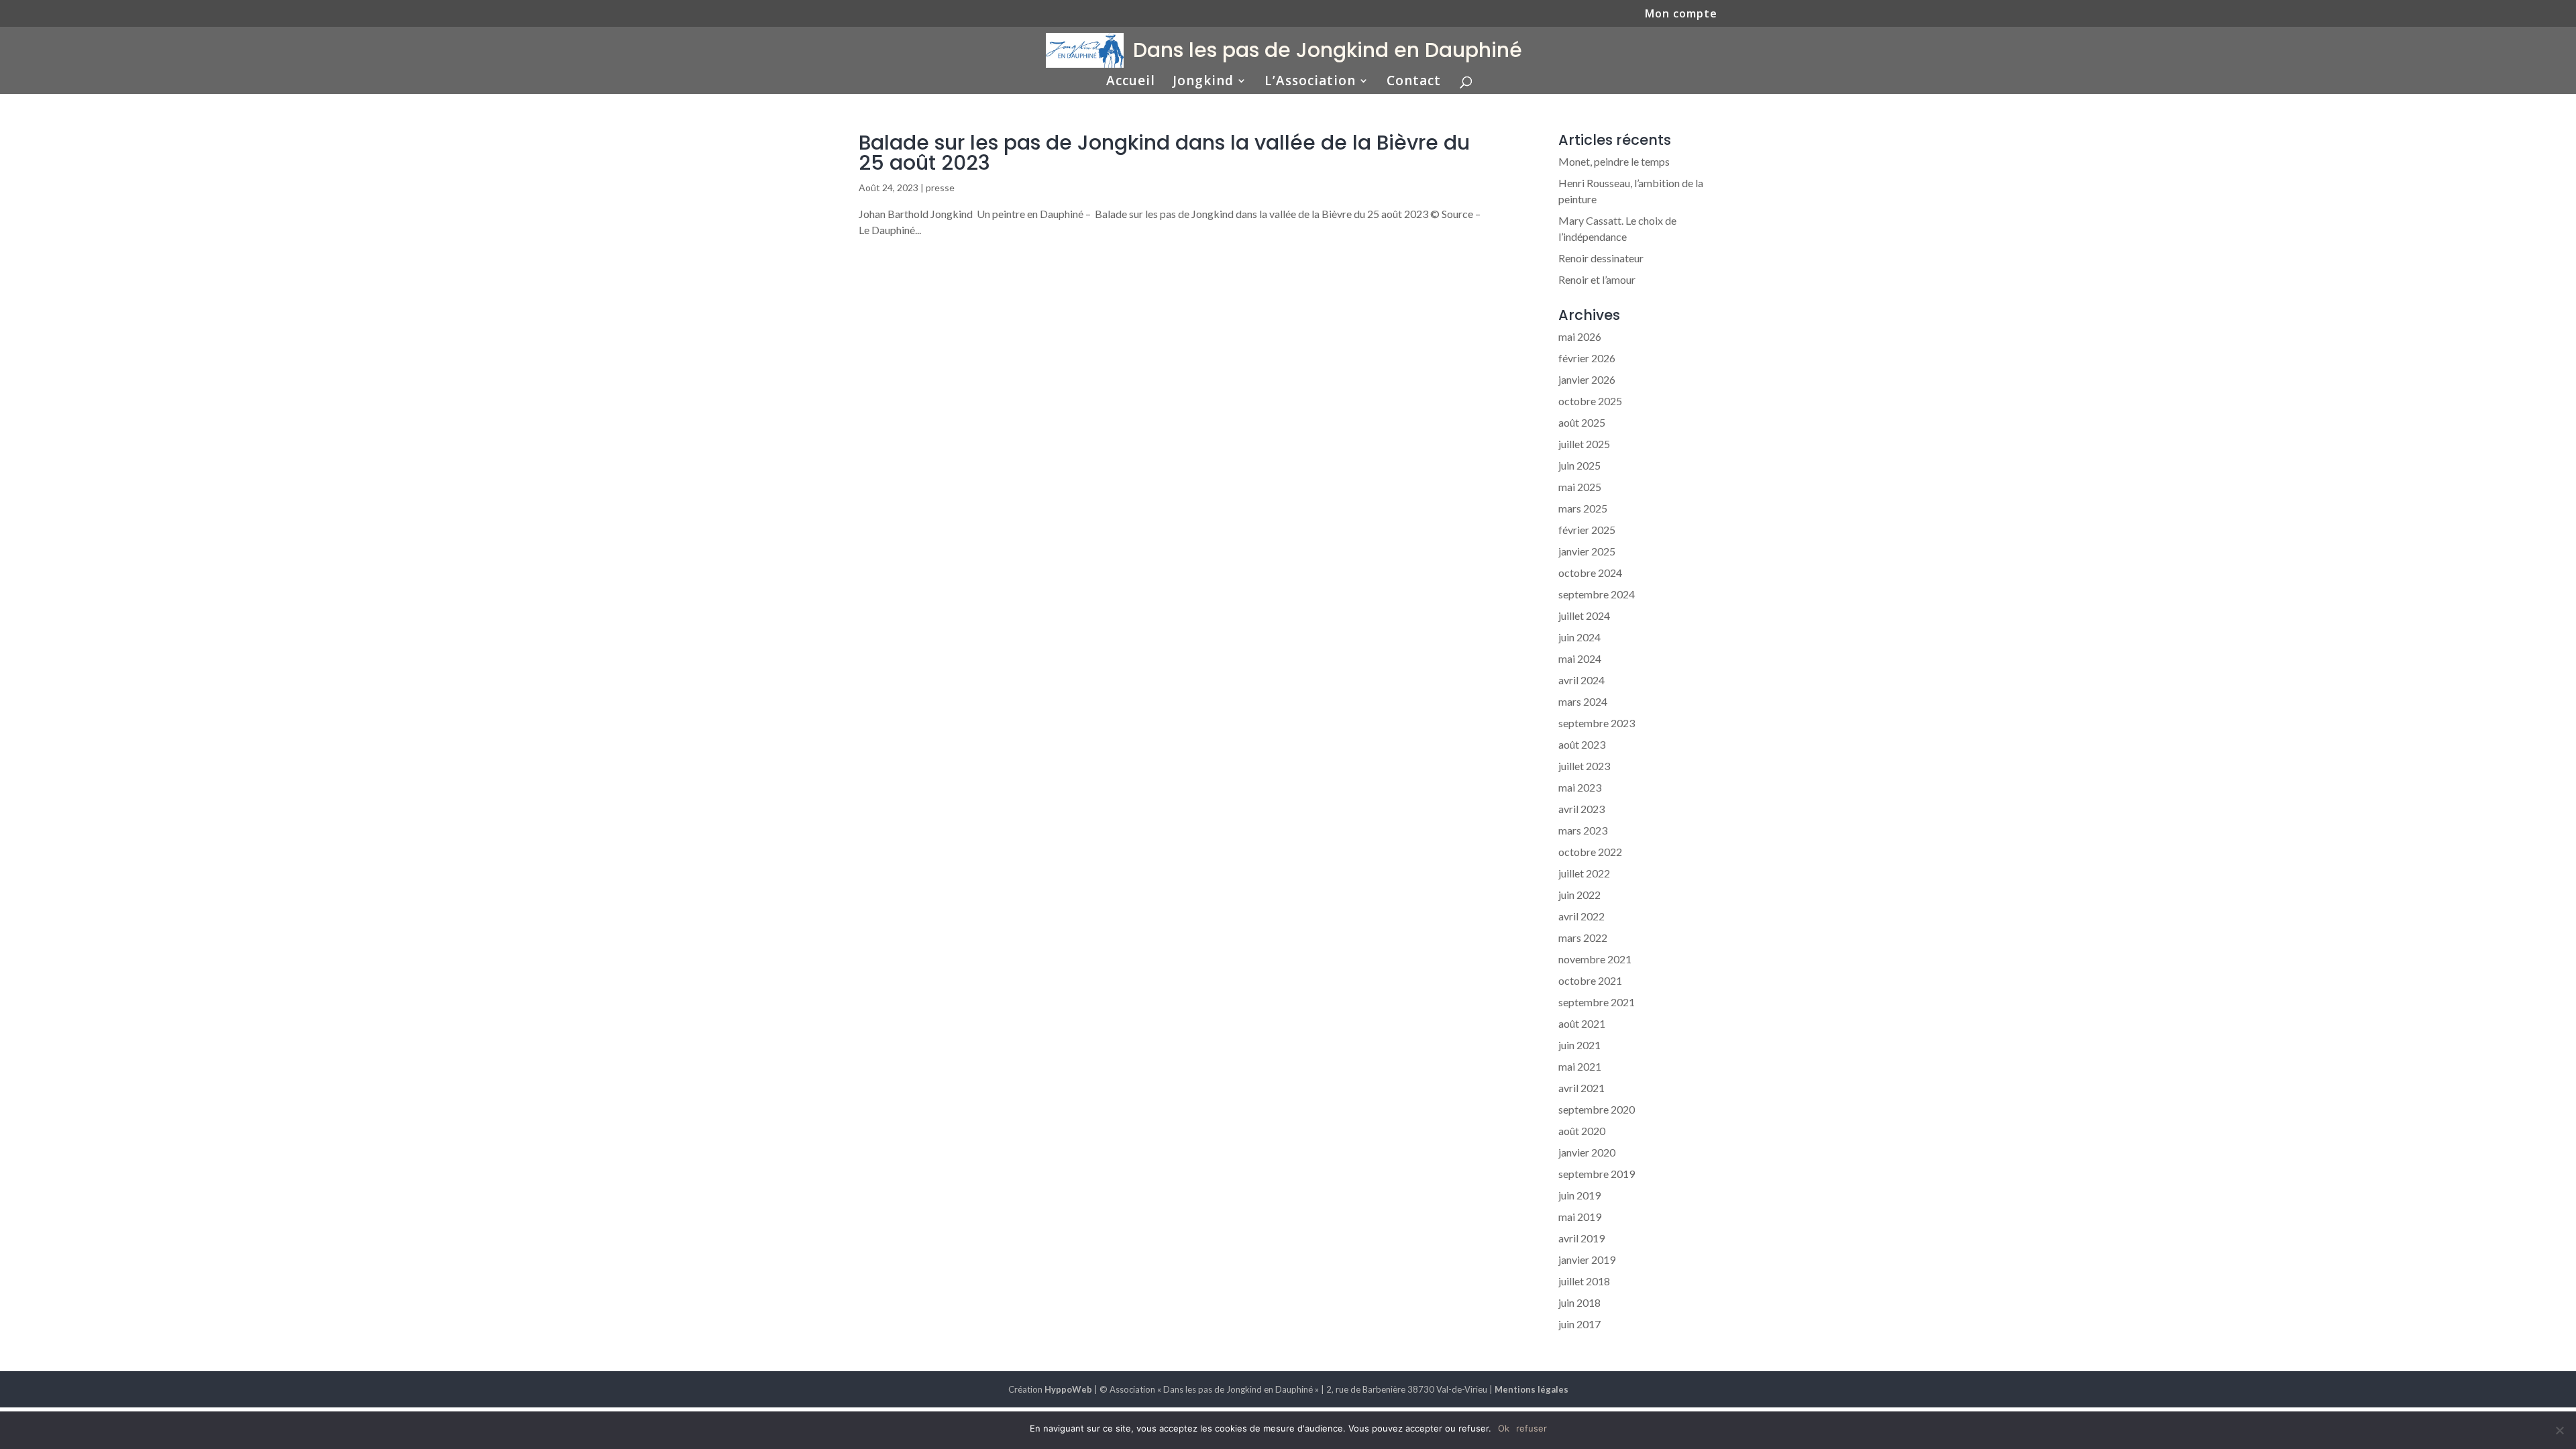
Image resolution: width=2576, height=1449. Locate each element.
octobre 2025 (1590, 401)
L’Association (1310, 83)
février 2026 (1587, 358)
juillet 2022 (1584, 873)
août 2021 (1582, 1023)
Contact (1414, 83)
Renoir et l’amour (1597, 279)
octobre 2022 (1590, 852)
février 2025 (1587, 530)
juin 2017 (1579, 1324)
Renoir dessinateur (1601, 258)
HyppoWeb (1068, 1389)
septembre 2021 (1597, 1002)
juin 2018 (1579, 1302)
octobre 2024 (1590, 573)
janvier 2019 (1587, 1259)
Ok (1504, 1428)
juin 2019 (1579, 1195)
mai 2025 (1580, 487)
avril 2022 (1581, 916)
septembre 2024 (1597, 594)
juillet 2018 (1584, 1281)
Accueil (1131, 83)
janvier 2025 (1587, 551)
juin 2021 (1579, 1045)
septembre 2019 (1597, 1174)
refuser (1532, 1428)
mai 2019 (1580, 1217)
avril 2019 (1581, 1238)
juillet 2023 (1584, 766)
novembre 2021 (1595, 959)
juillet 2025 (1584, 444)
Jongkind (1203, 83)
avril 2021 (1581, 1088)
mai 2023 (1580, 787)
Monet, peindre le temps (1614, 161)
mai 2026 (1580, 336)
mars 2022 (1583, 937)
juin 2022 (1579, 895)
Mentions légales (1532, 1389)
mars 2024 (1583, 701)
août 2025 (1582, 422)
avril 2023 (1581, 809)
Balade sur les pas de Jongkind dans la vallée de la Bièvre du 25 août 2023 (1164, 153)
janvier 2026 (1587, 379)
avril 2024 (1581, 680)
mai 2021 (1580, 1066)
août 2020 (1582, 1131)
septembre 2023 (1597, 723)
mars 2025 (1583, 508)
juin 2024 (1579, 637)
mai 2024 (1580, 658)
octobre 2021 (1590, 980)
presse (940, 187)
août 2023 (1582, 744)
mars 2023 (1583, 830)
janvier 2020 (1587, 1152)
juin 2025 (1579, 465)
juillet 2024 (1584, 615)
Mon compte (1681, 14)
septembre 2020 (1597, 1109)
